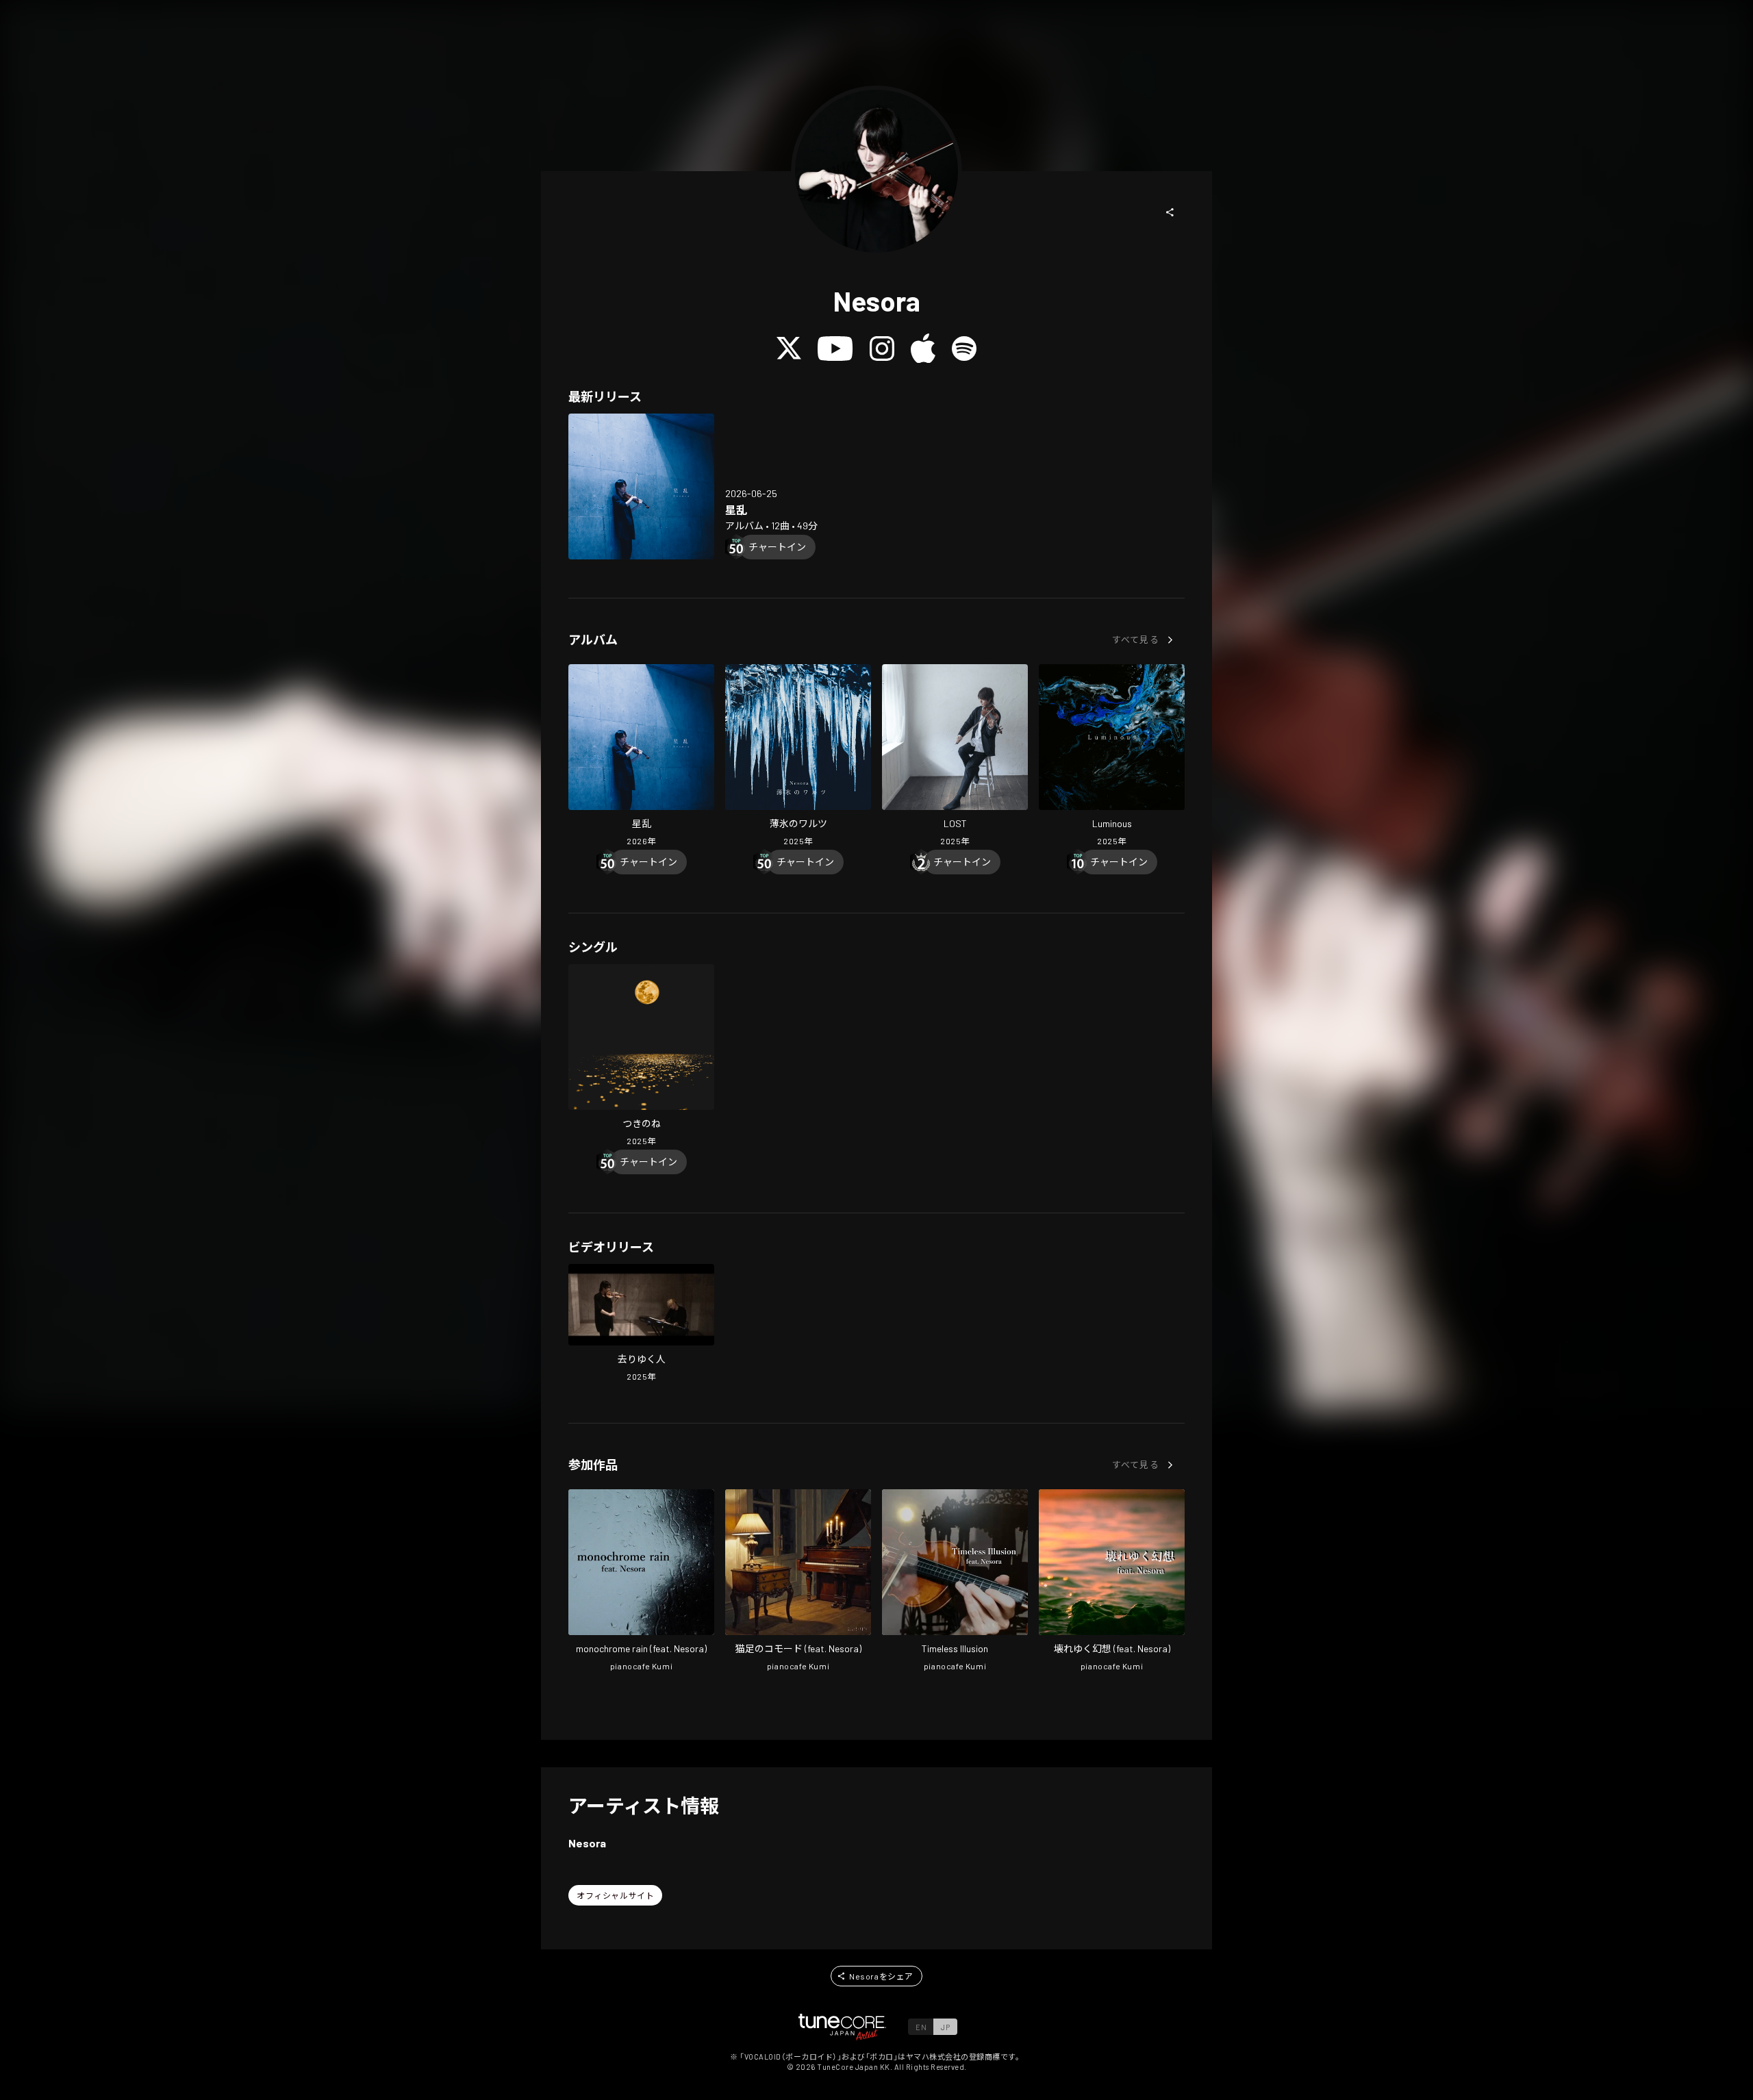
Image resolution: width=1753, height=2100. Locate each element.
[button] (1170, 212)
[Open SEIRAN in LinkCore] (641, 486)
